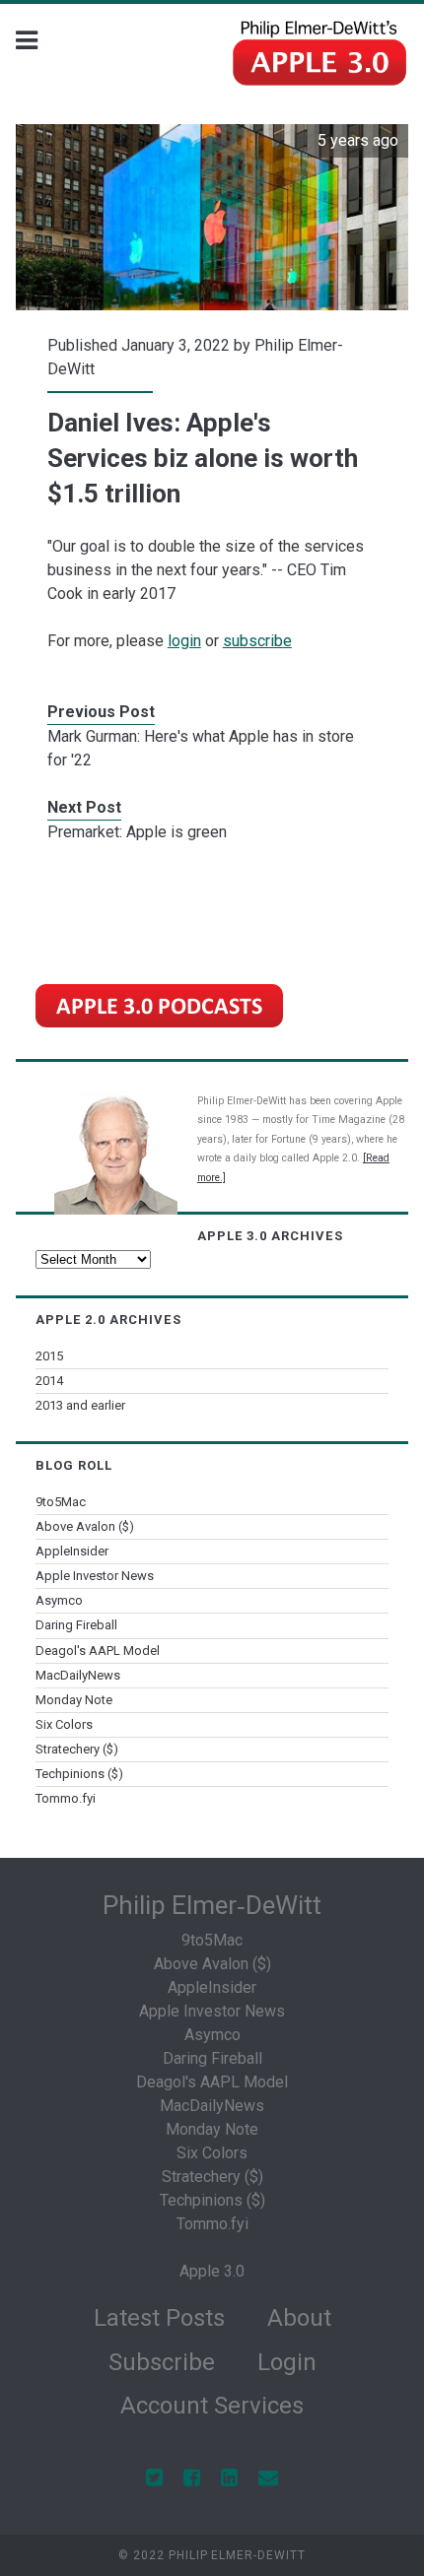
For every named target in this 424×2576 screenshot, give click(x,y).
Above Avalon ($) (85, 1526)
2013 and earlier (80, 1405)
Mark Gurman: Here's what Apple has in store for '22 (201, 748)
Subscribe (162, 2362)
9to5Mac (61, 1502)
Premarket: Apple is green (137, 832)
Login (287, 2362)
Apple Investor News (95, 1576)
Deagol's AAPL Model (98, 1651)
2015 (49, 1356)
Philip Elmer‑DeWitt (212, 1905)
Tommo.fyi (66, 1798)
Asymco (59, 1600)
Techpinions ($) (79, 1774)
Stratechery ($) (77, 1749)
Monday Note (74, 1700)
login (184, 641)
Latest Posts (159, 2318)
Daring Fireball (76, 1625)
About (299, 2318)
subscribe (257, 641)
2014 (49, 1381)
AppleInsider (72, 1551)
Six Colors (64, 1724)
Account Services (212, 2406)
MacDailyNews (78, 1675)
